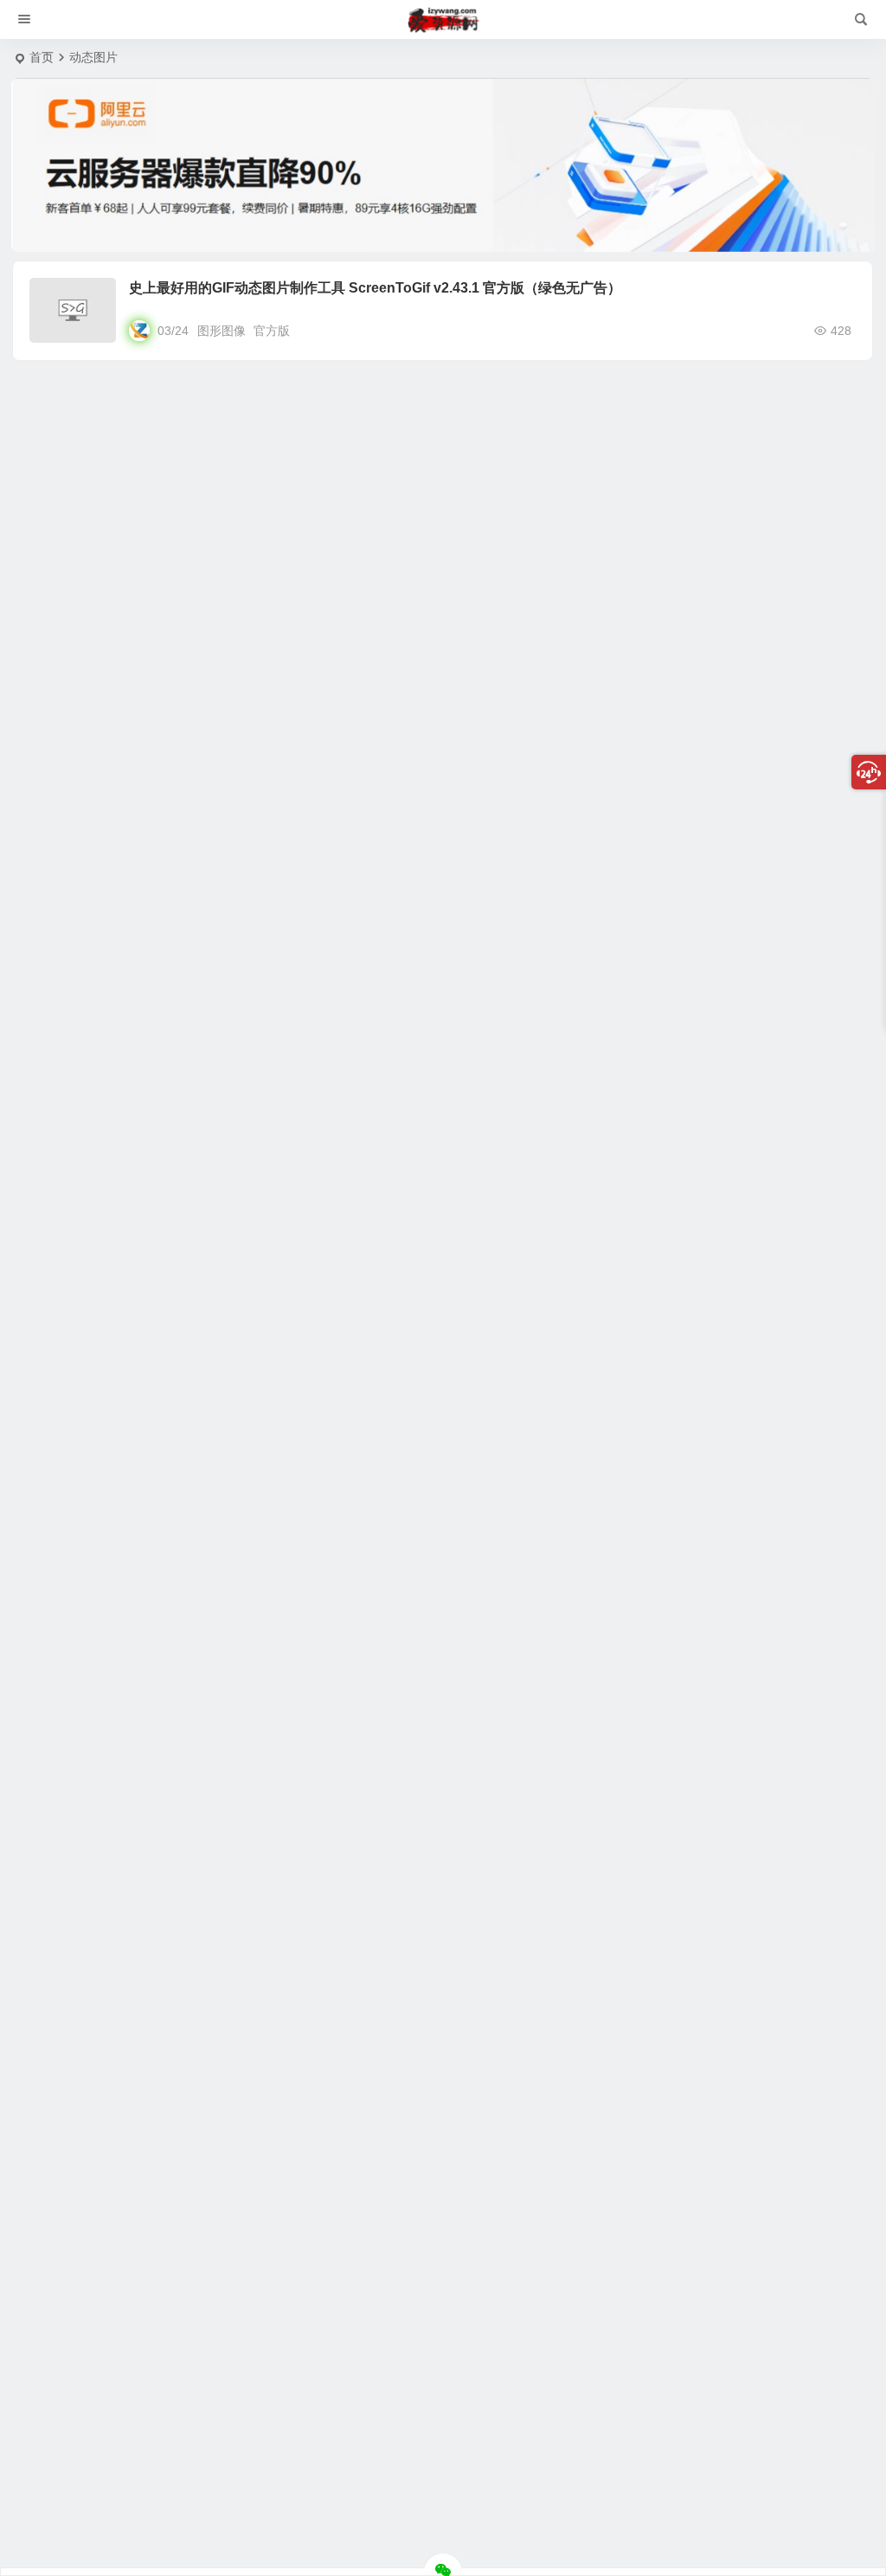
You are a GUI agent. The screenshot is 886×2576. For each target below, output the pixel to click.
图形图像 (221, 331)
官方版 (272, 331)
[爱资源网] (443, 20)
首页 (42, 57)
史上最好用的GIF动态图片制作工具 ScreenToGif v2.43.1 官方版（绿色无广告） (375, 288)
